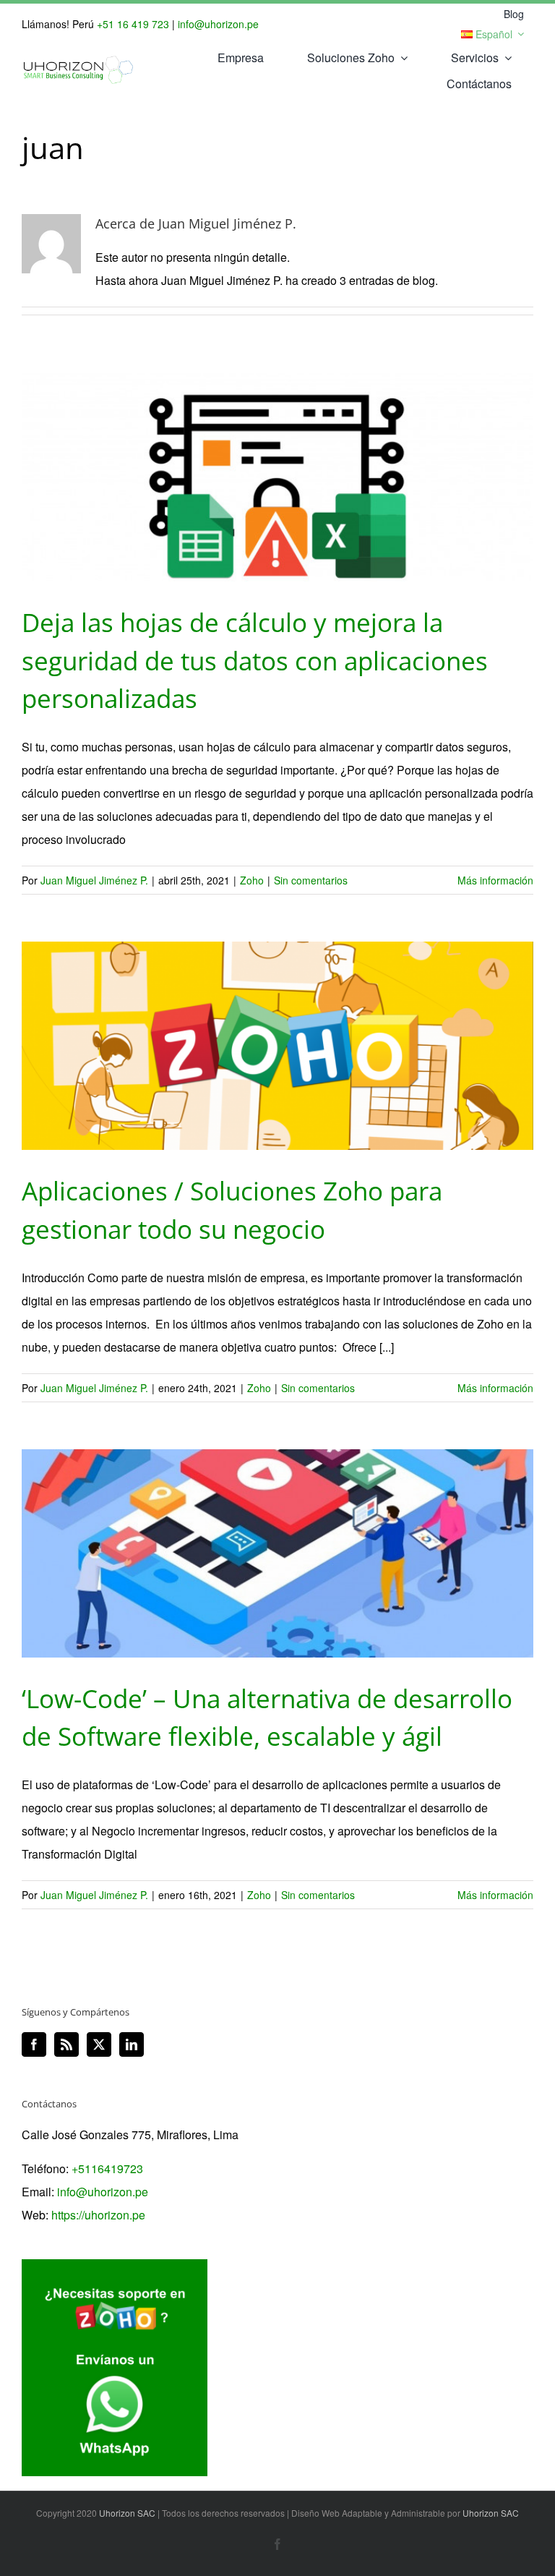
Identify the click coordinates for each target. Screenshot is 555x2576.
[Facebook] (34, 2044)
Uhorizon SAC (127, 2513)
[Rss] (66, 2044)
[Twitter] (99, 2044)
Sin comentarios (311, 880)
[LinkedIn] (132, 2044)
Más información (495, 880)
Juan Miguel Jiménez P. (94, 880)
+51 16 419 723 (133, 24)
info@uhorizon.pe (218, 24)
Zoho (252, 880)
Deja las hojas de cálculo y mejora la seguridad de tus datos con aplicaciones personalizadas (255, 660)
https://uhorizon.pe (98, 2215)
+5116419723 (107, 2168)
